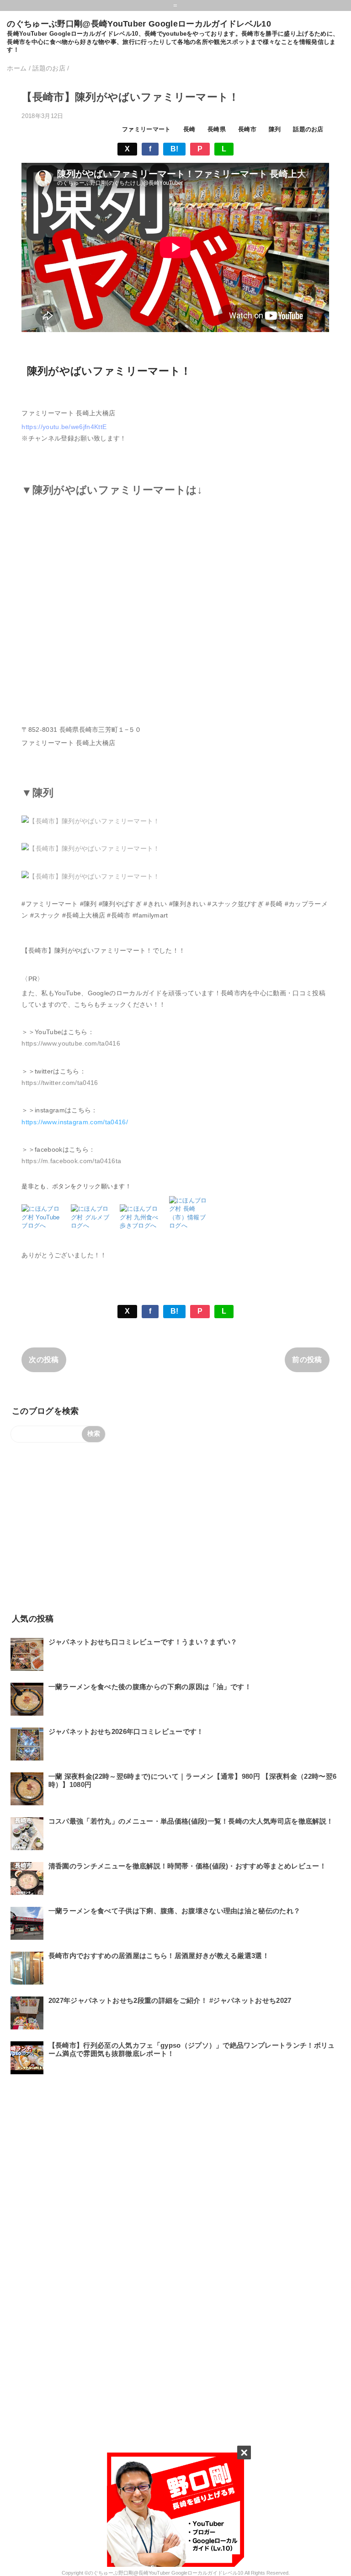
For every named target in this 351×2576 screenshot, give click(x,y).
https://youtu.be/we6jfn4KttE (64, 427)
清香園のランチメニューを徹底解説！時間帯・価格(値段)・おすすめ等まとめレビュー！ (187, 1866)
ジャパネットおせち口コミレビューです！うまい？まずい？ (143, 1642)
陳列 (275, 129)
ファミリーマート (146, 129)
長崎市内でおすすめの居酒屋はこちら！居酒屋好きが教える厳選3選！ (159, 1956)
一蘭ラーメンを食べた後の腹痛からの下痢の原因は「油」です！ (150, 1687)
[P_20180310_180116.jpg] (90, 876)
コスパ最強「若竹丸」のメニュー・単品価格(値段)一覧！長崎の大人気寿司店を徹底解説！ (191, 1821)
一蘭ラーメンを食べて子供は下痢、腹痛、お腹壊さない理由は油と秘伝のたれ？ (175, 1911)
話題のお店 (308, 129)
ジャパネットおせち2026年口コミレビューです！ (126, 1731)
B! (175, 149)
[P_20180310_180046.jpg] (90, 848)
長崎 (189, 129)
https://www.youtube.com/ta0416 (71, 1043)
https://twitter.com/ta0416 (60, 1083)
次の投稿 (44, 1360)
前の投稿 (307, 1360)
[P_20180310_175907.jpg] (90, 821)
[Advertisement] (175, 1527)
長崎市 (247, 129)
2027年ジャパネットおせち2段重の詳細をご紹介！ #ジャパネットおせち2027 (170, 2000)
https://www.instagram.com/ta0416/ (75, 1122)
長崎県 (217, 129)
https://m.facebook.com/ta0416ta (71, 1161)
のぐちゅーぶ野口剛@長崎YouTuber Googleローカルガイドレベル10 (139, 24)
